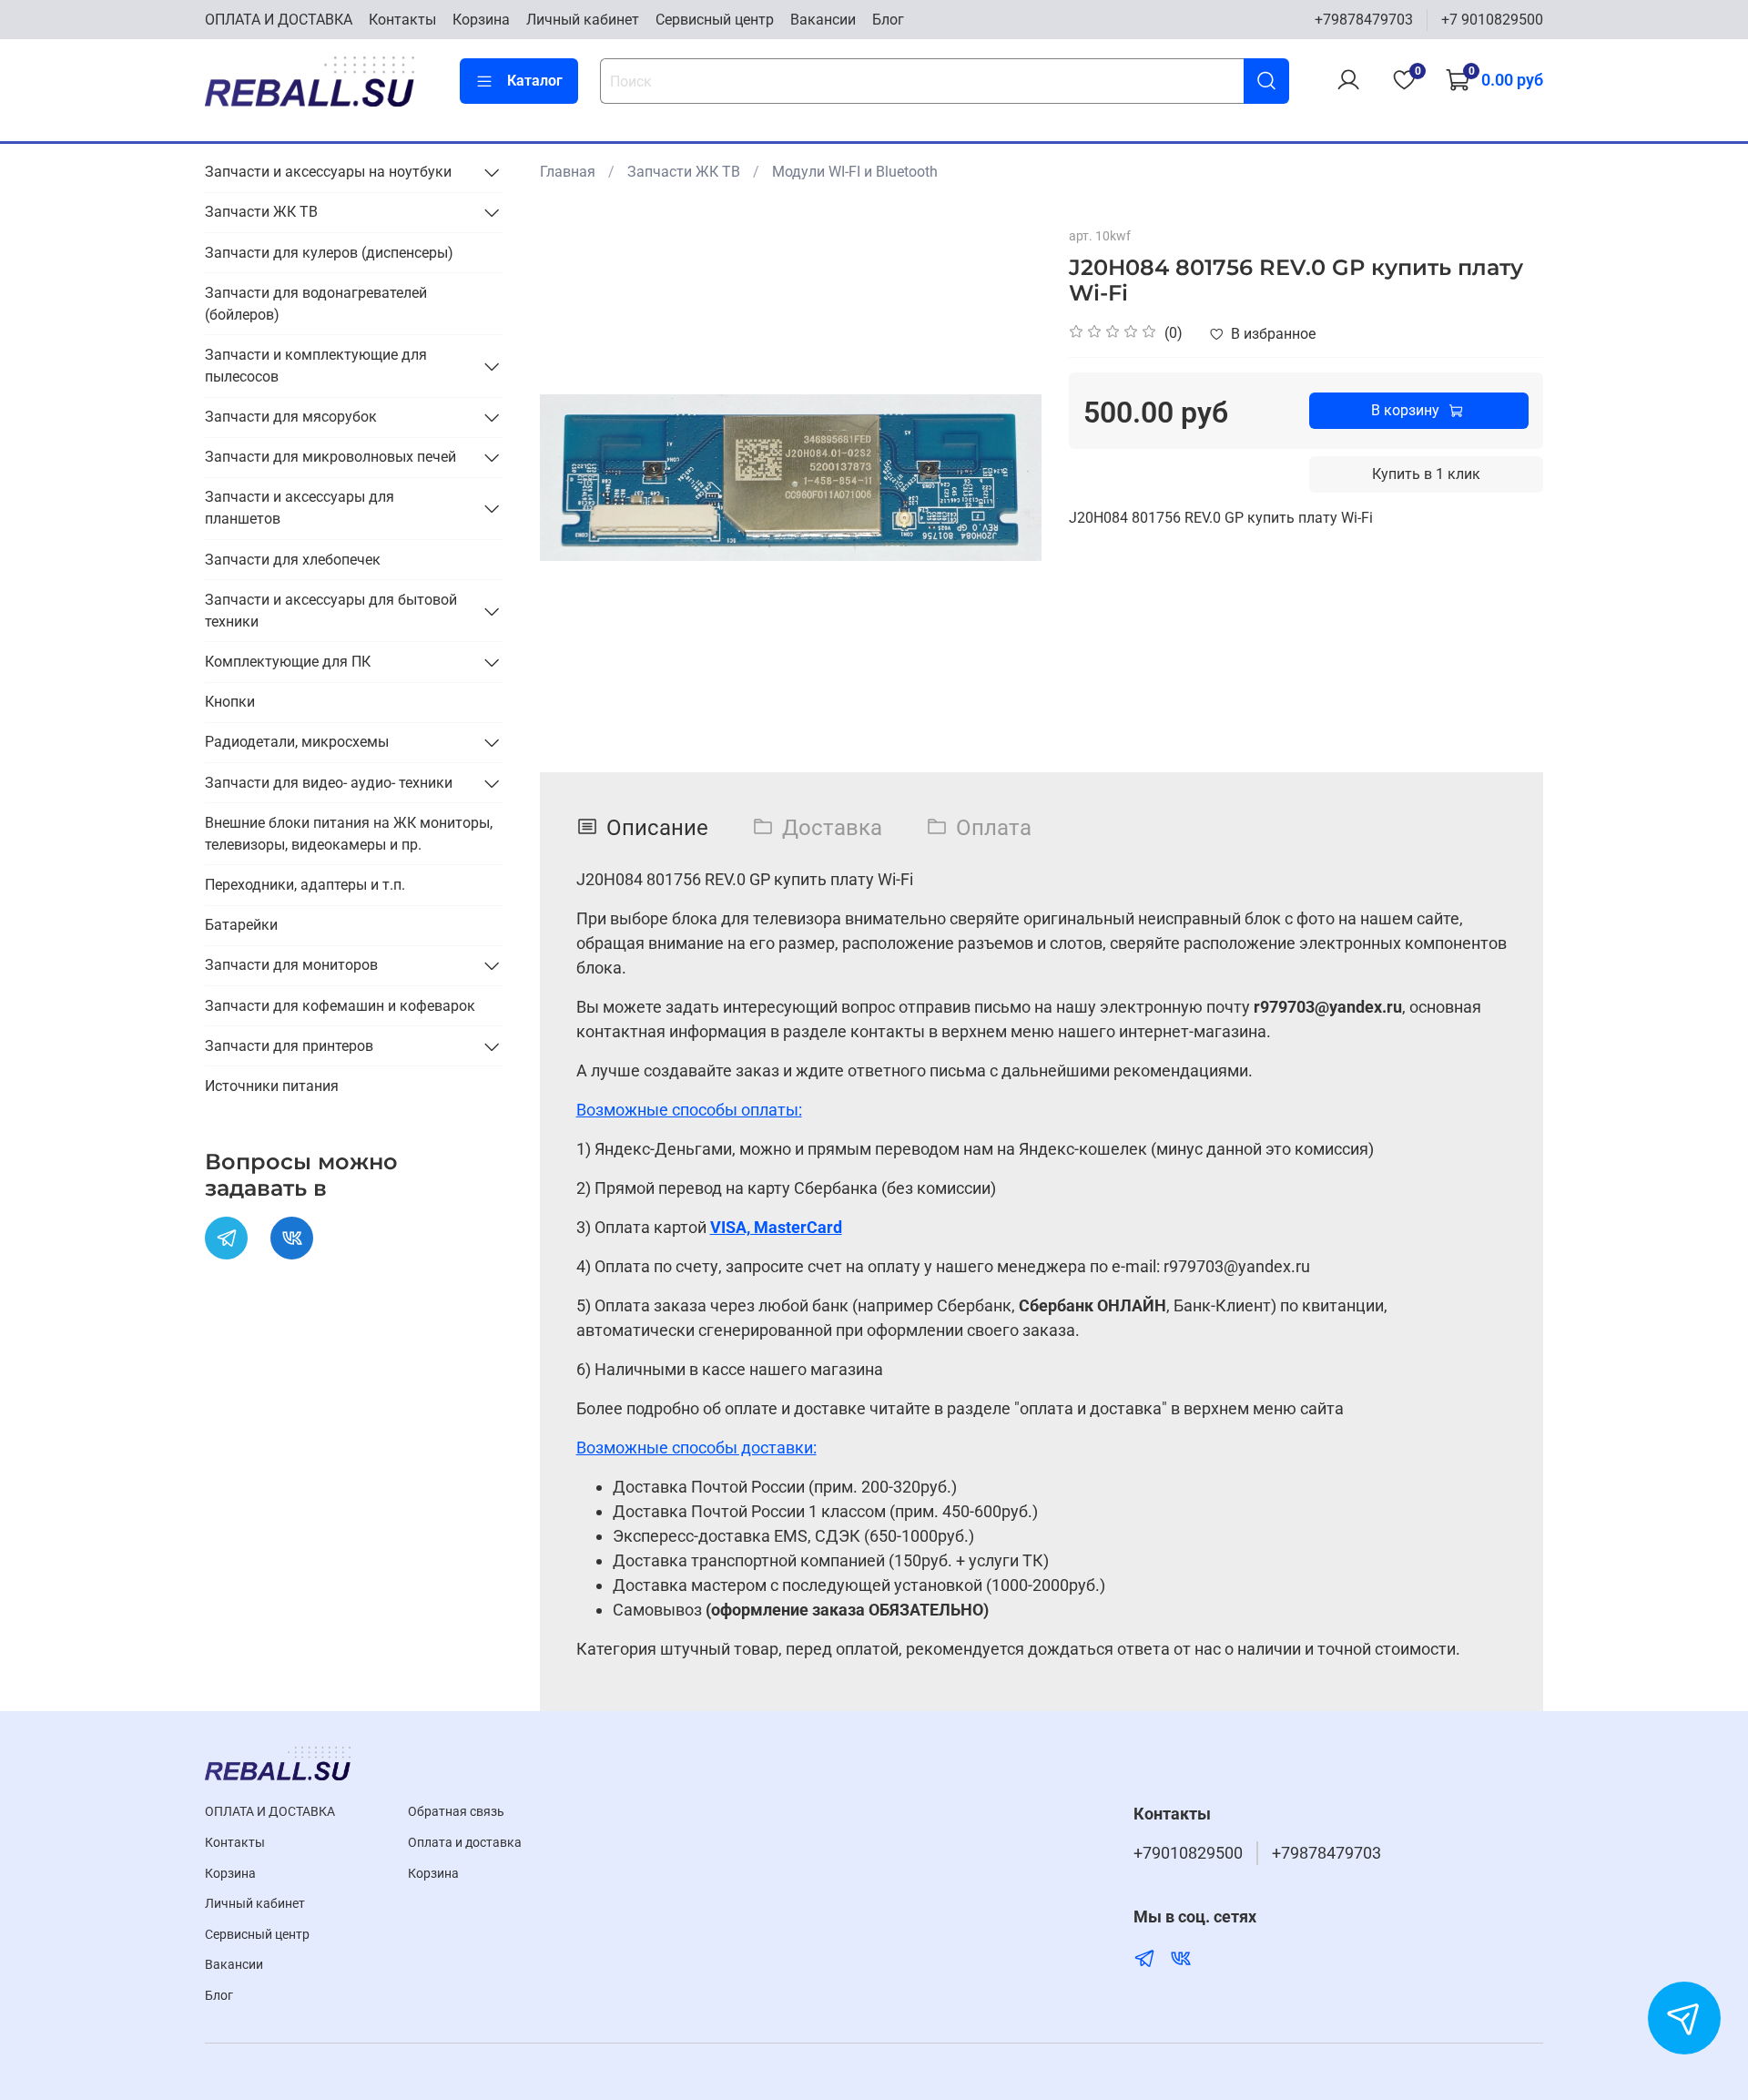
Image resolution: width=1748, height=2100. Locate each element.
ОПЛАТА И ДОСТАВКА (279, 20)
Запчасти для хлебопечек (293, 560)
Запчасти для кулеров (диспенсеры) (329, 253)
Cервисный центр (715, 20)
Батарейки (241, 925)
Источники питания (272, 1086)
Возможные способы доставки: (696, 1448)
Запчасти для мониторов (291, 965)
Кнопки (230, 702)
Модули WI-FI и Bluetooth (855, 172)
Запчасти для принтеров (289, 1046)
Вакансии (823, 20)
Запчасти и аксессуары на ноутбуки (328, 172)
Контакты (402, 20)
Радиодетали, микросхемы (297, 742)
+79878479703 (1364, 20)
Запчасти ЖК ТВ (684, 172)
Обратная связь (456, 1812)
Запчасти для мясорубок (291, 417)
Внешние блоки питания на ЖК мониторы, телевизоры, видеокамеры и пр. (349, 834)
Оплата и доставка (465, 1843)
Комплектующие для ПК (288, 662)
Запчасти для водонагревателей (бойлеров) (316, 304)
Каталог (535, 81)
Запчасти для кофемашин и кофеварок (340, 1006)
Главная (568, 172)
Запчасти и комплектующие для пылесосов (316, 366)
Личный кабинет (583, 20)
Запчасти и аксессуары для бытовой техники (331, 611)
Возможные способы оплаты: (689, 1110)
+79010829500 (1188, 1853)
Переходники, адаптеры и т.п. (305, 885)
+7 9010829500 (1492, 20)
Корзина (481, 20)
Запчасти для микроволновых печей (330, 457)
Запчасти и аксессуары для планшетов (300, 508)
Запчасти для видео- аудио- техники (329, 783)
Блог (888, 20)
